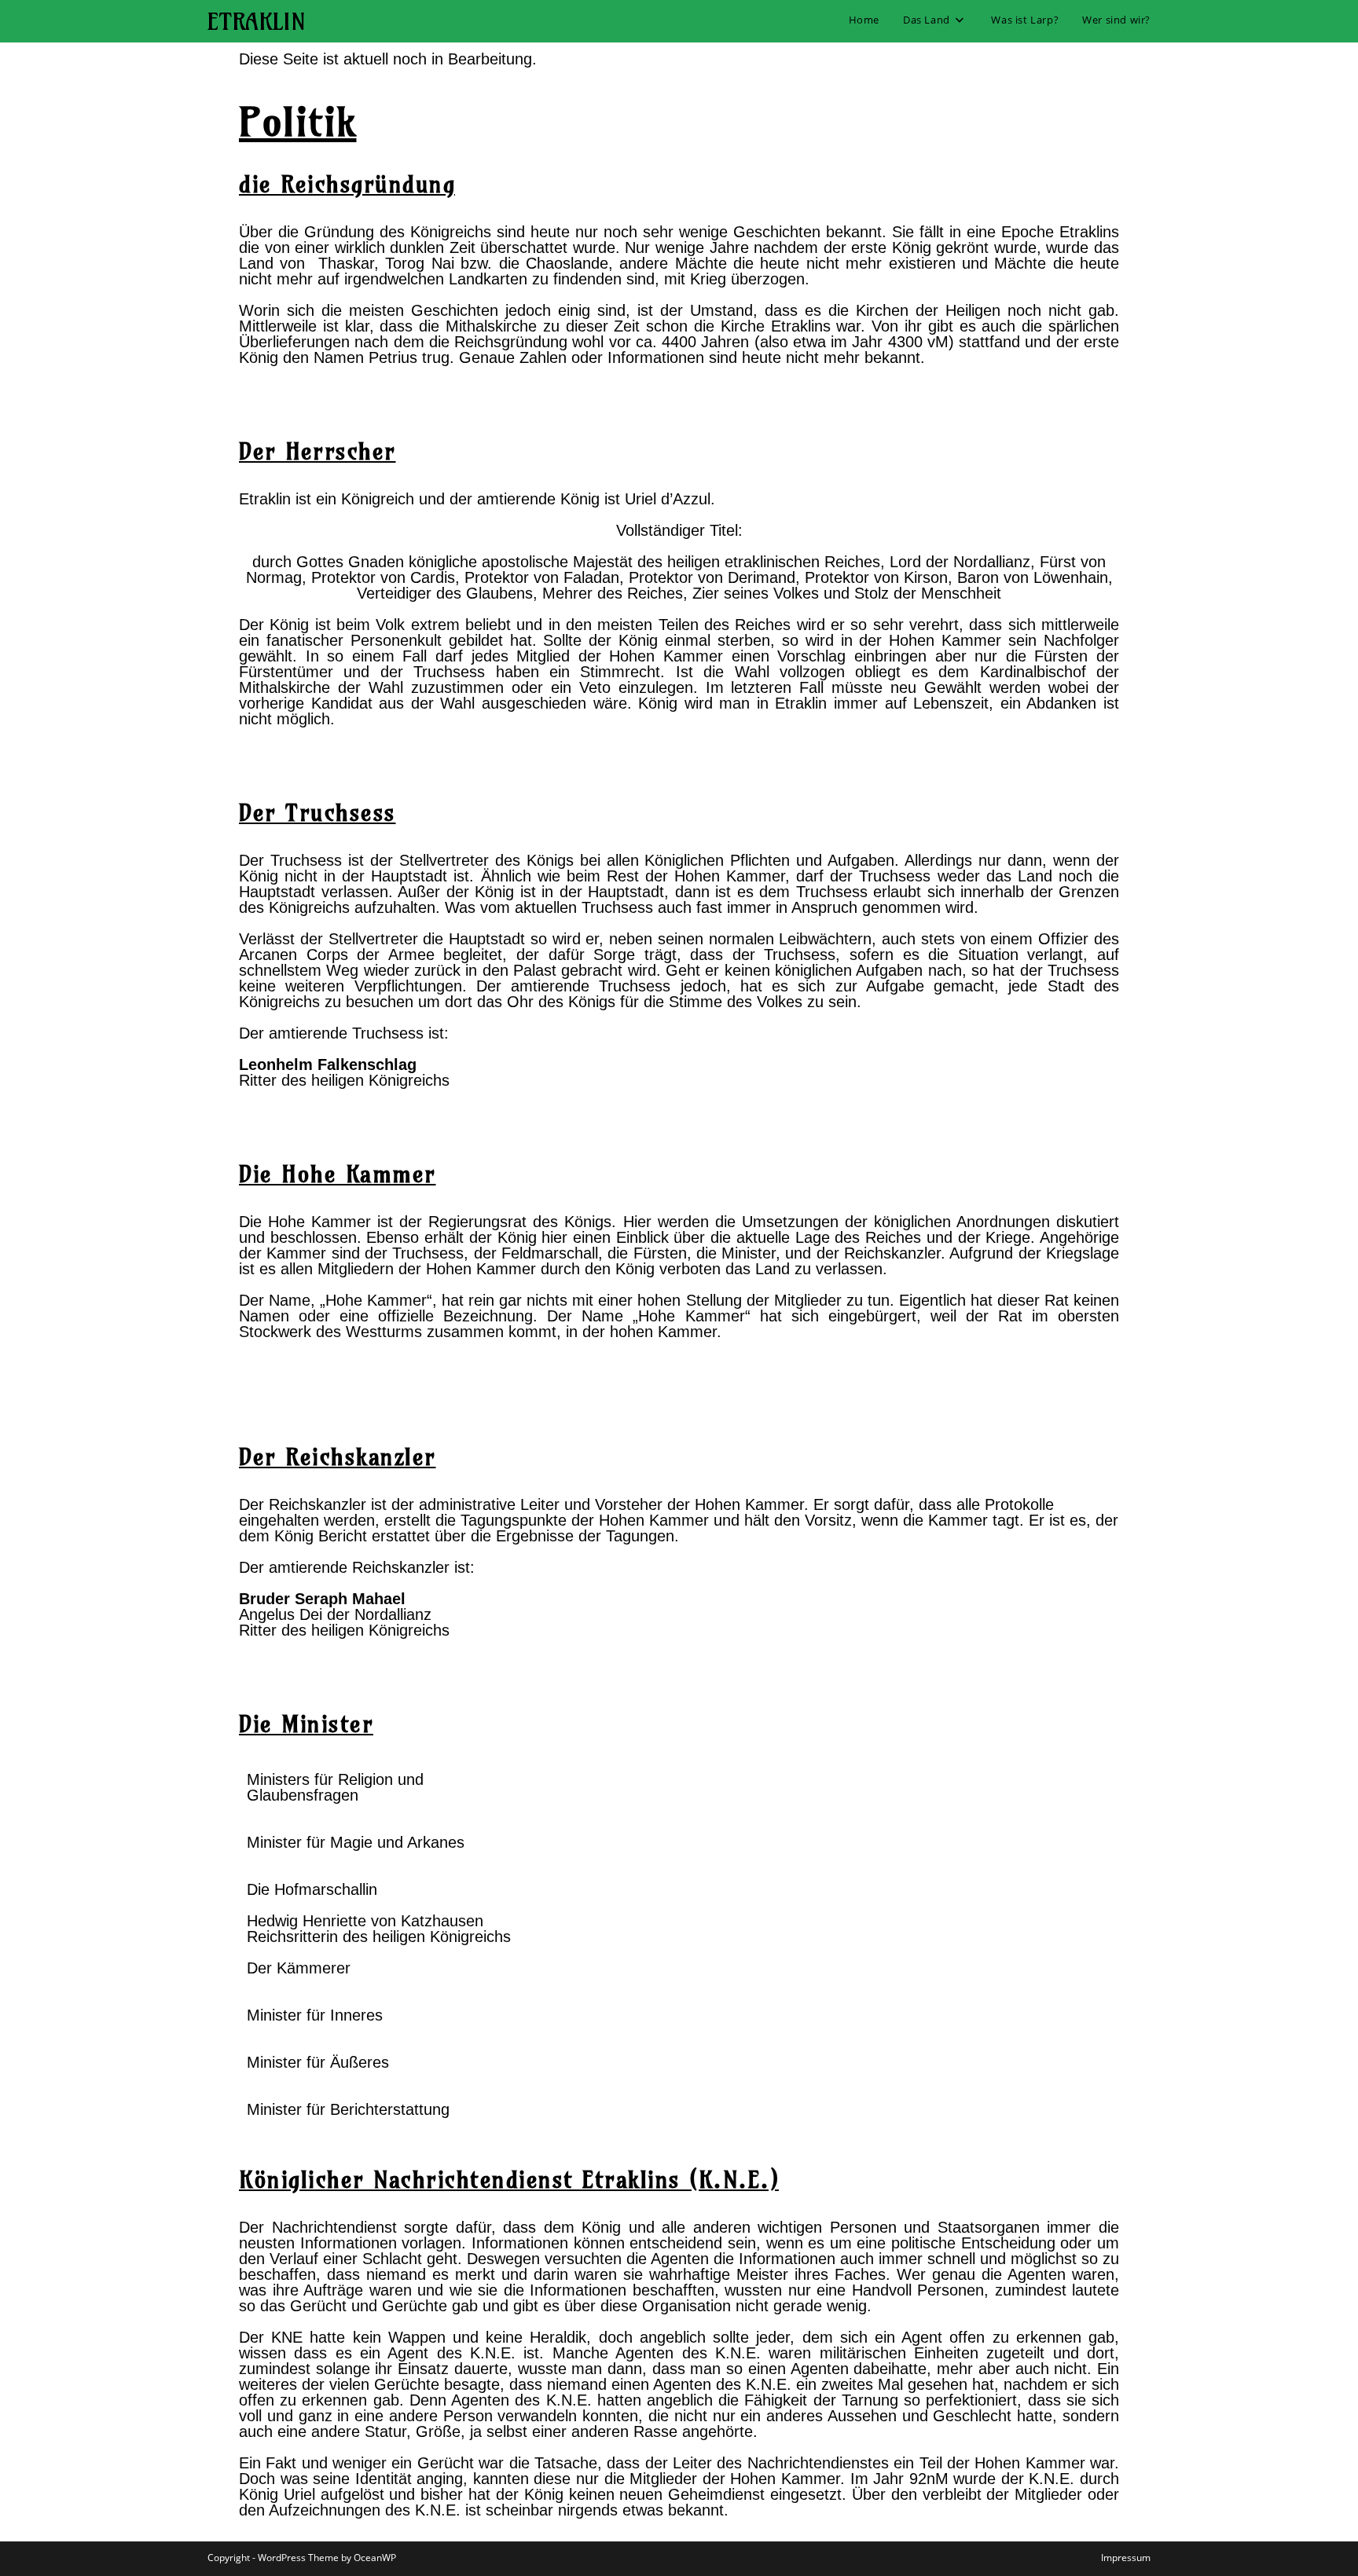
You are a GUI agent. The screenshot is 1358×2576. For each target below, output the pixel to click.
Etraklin (256, 21)
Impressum (1126, 2558)
